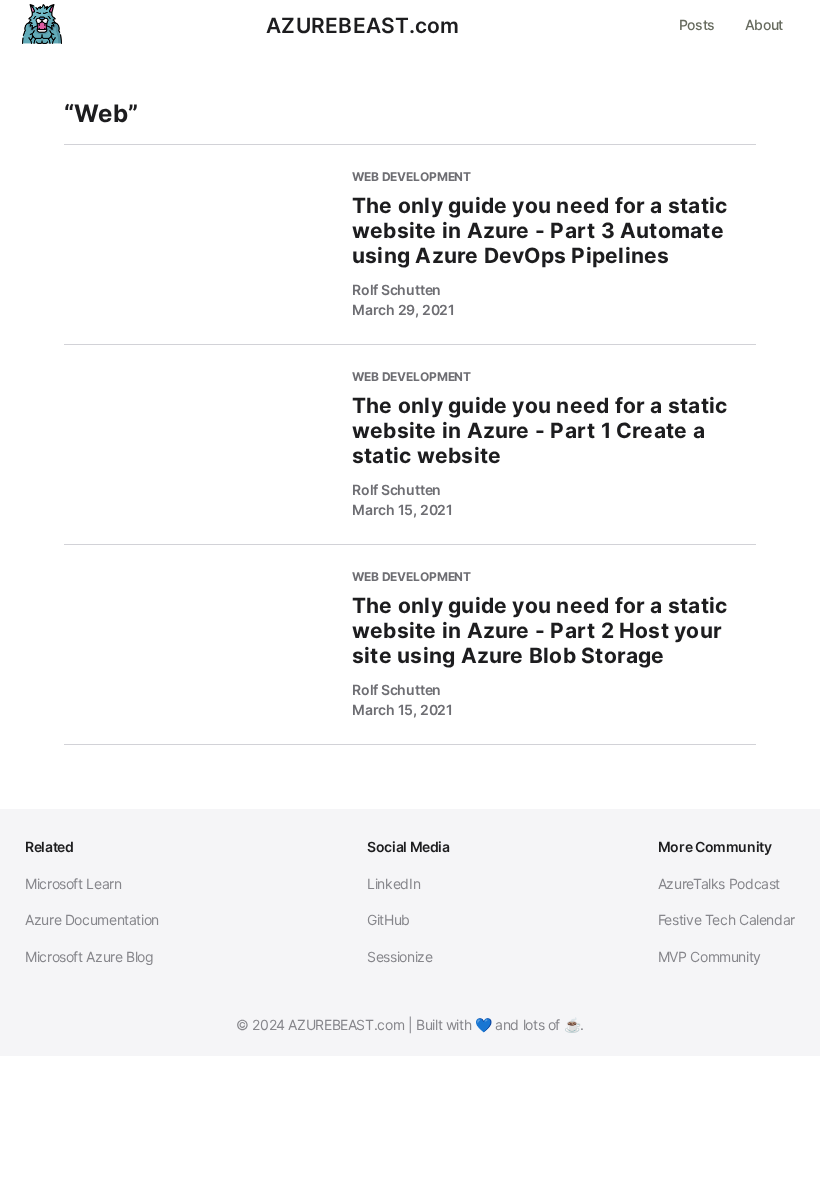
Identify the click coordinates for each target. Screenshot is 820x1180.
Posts (697, 24)
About (764, 24)
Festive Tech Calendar (726, 919)
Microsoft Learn (73, 883)
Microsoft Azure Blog (89, 956)
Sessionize (399, 956)
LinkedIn (393, 883)
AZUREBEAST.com (362, 26)
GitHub (388, 919)
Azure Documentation (92, 919)
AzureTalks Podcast (719, 883)
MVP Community (709, 956)
